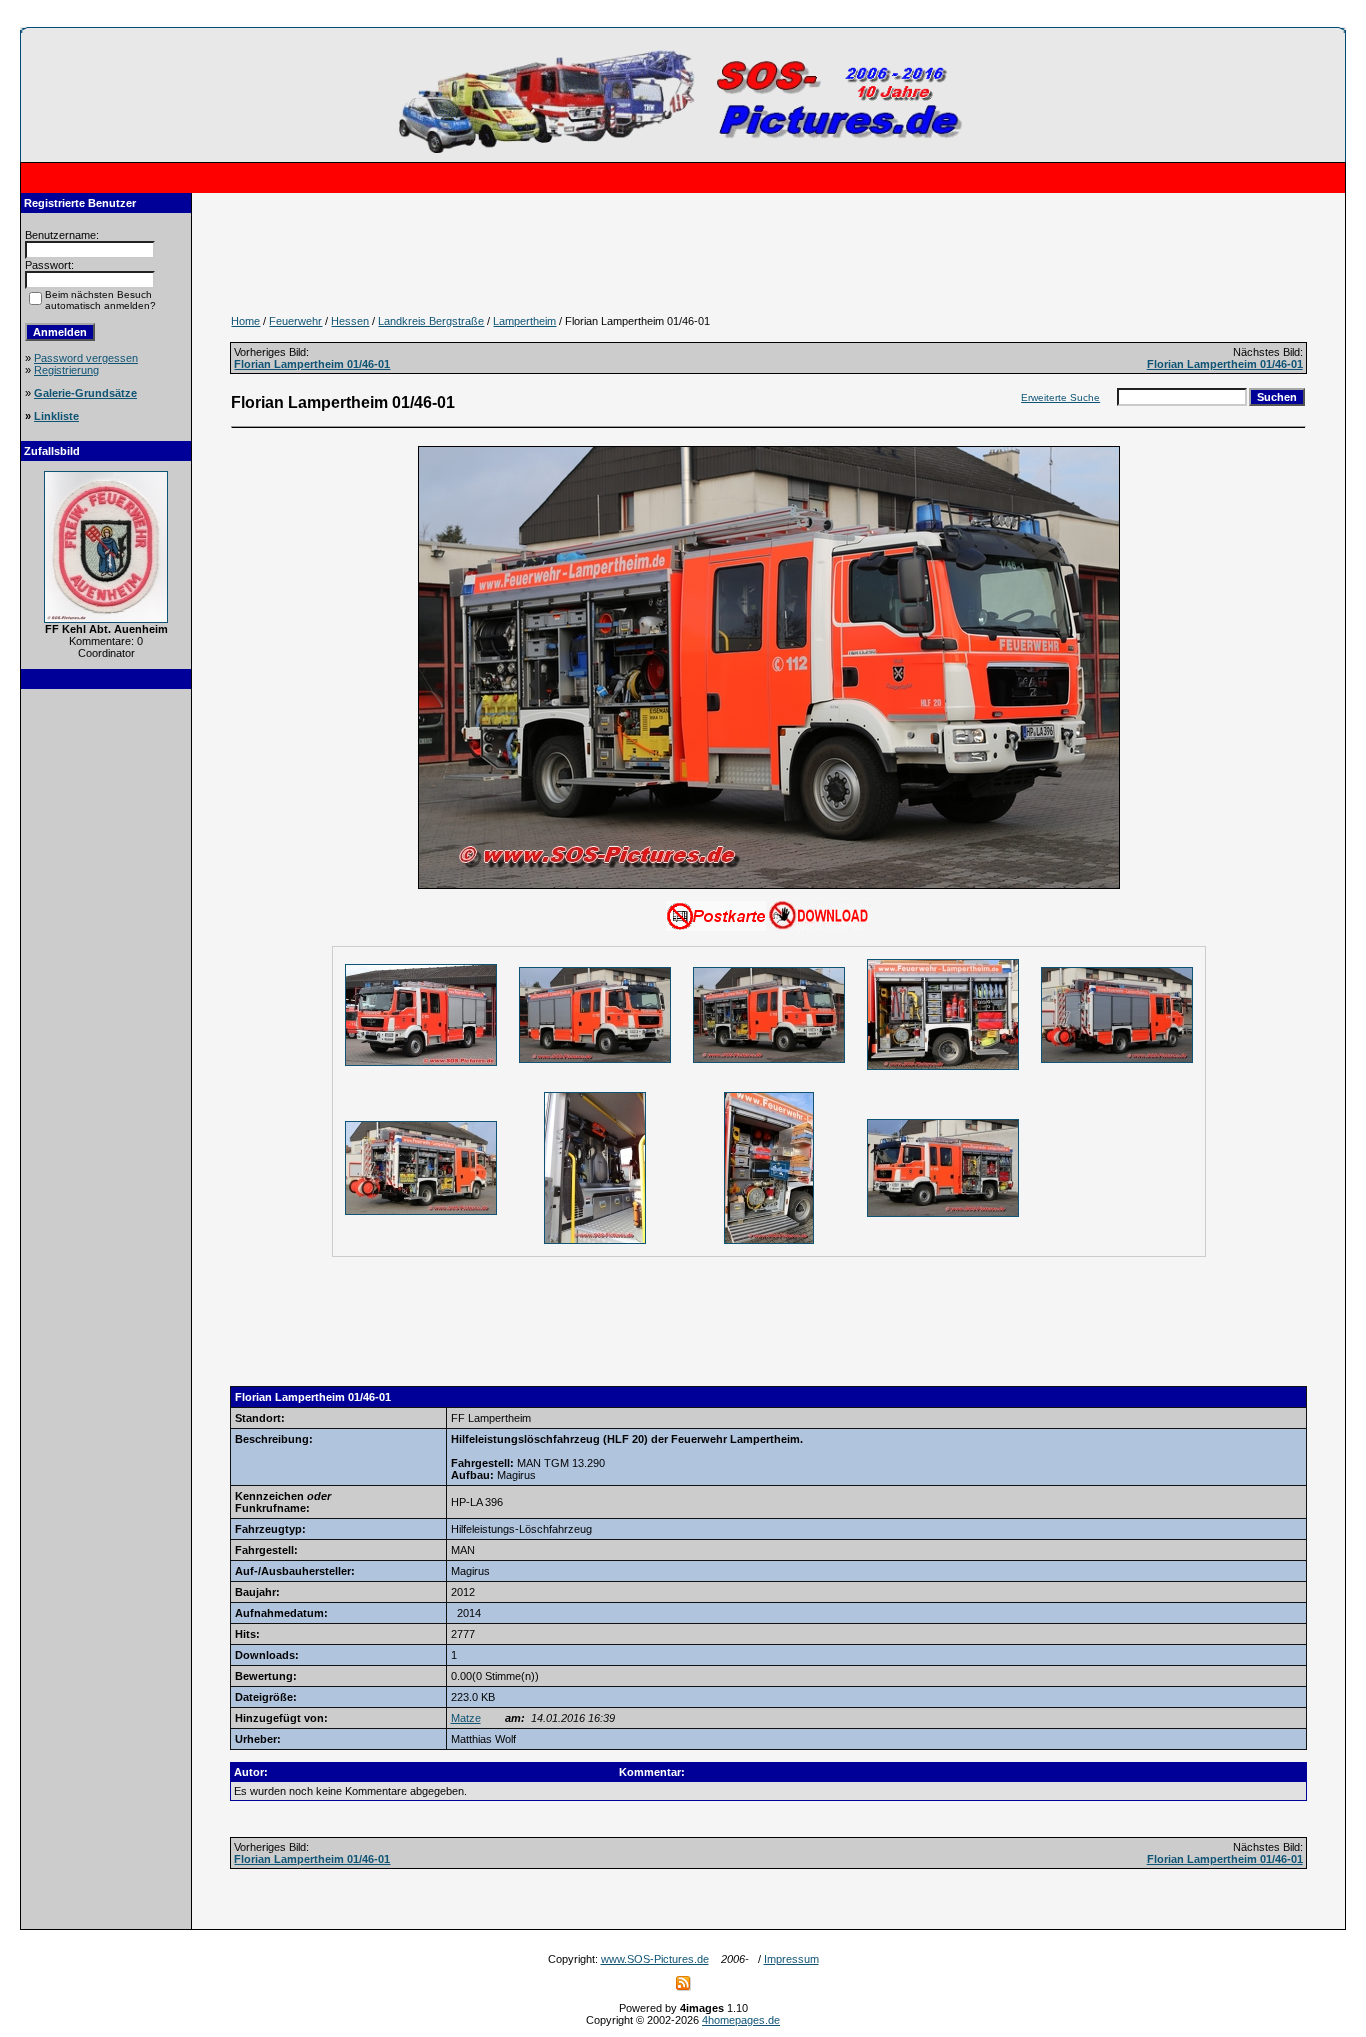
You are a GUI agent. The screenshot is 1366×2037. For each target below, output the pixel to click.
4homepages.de (741, 2020)
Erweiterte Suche (1060, 397)
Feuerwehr (295, 321)
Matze (466, 1718)
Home (245, 321)
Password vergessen (86, 358)
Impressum (791, 1959)
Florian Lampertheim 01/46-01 (312, 364)
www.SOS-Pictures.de (655, 1959)
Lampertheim (524, 321)
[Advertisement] (106, 1002)
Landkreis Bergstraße (431, 321)
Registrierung (66, 370)
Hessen (350, 321)
